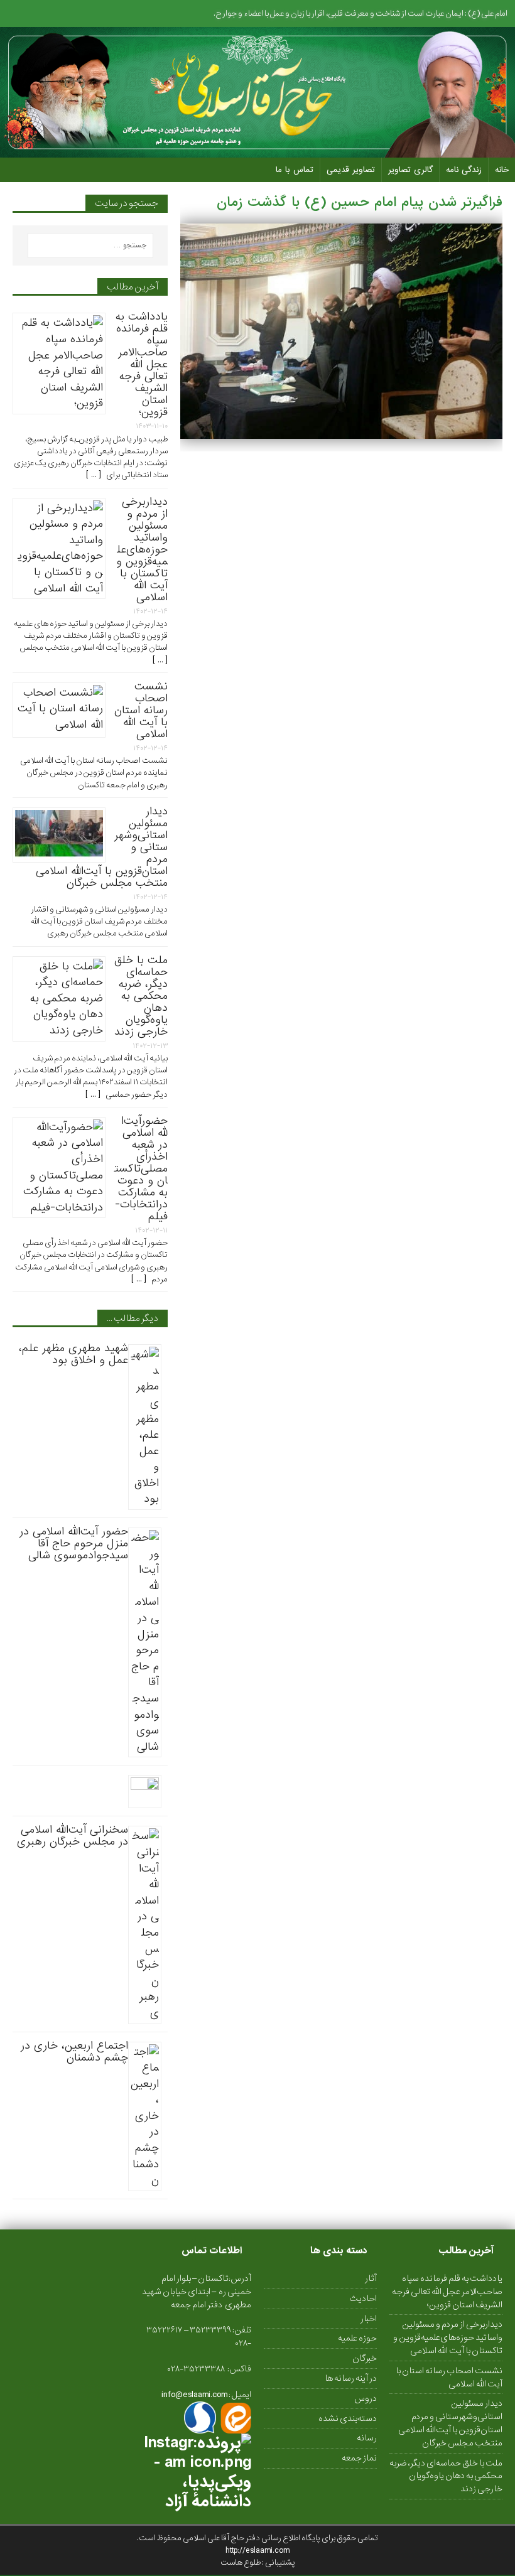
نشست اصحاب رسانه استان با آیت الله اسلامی (141, 710)
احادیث (363, 2298)
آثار (371, 2279)
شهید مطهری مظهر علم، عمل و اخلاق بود (73, 1354)
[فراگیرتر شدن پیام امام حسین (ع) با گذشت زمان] (341, 431)
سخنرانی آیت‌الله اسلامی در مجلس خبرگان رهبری (73, 1836)
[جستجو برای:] (90, 245)
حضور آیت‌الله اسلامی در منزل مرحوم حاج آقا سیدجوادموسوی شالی (74, 1544)
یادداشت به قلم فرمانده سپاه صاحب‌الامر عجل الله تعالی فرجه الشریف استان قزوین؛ (142, 364)
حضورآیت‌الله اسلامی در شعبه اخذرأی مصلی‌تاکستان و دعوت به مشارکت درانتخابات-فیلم (141, 1169)
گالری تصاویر (410, 170)
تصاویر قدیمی (351, 170)
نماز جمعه (359, 2458)
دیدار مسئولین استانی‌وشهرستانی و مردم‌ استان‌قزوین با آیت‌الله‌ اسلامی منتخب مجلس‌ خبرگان (450, 2423)
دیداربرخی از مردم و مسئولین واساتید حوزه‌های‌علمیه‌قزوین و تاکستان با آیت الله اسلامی (142, 550)
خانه (502, 170)
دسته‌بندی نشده (348, 2418)
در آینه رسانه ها (351, 2378)
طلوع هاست (241, 2563)
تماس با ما (295, 170)
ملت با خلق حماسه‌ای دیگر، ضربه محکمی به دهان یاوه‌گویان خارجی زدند (141, 996)
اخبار (369, 2319)
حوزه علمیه (357, 2338)
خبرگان (365, 2358)
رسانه (367, 2438)
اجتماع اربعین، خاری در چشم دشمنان (74, 2052)
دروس (366, 2398)
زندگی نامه (464, 170)
